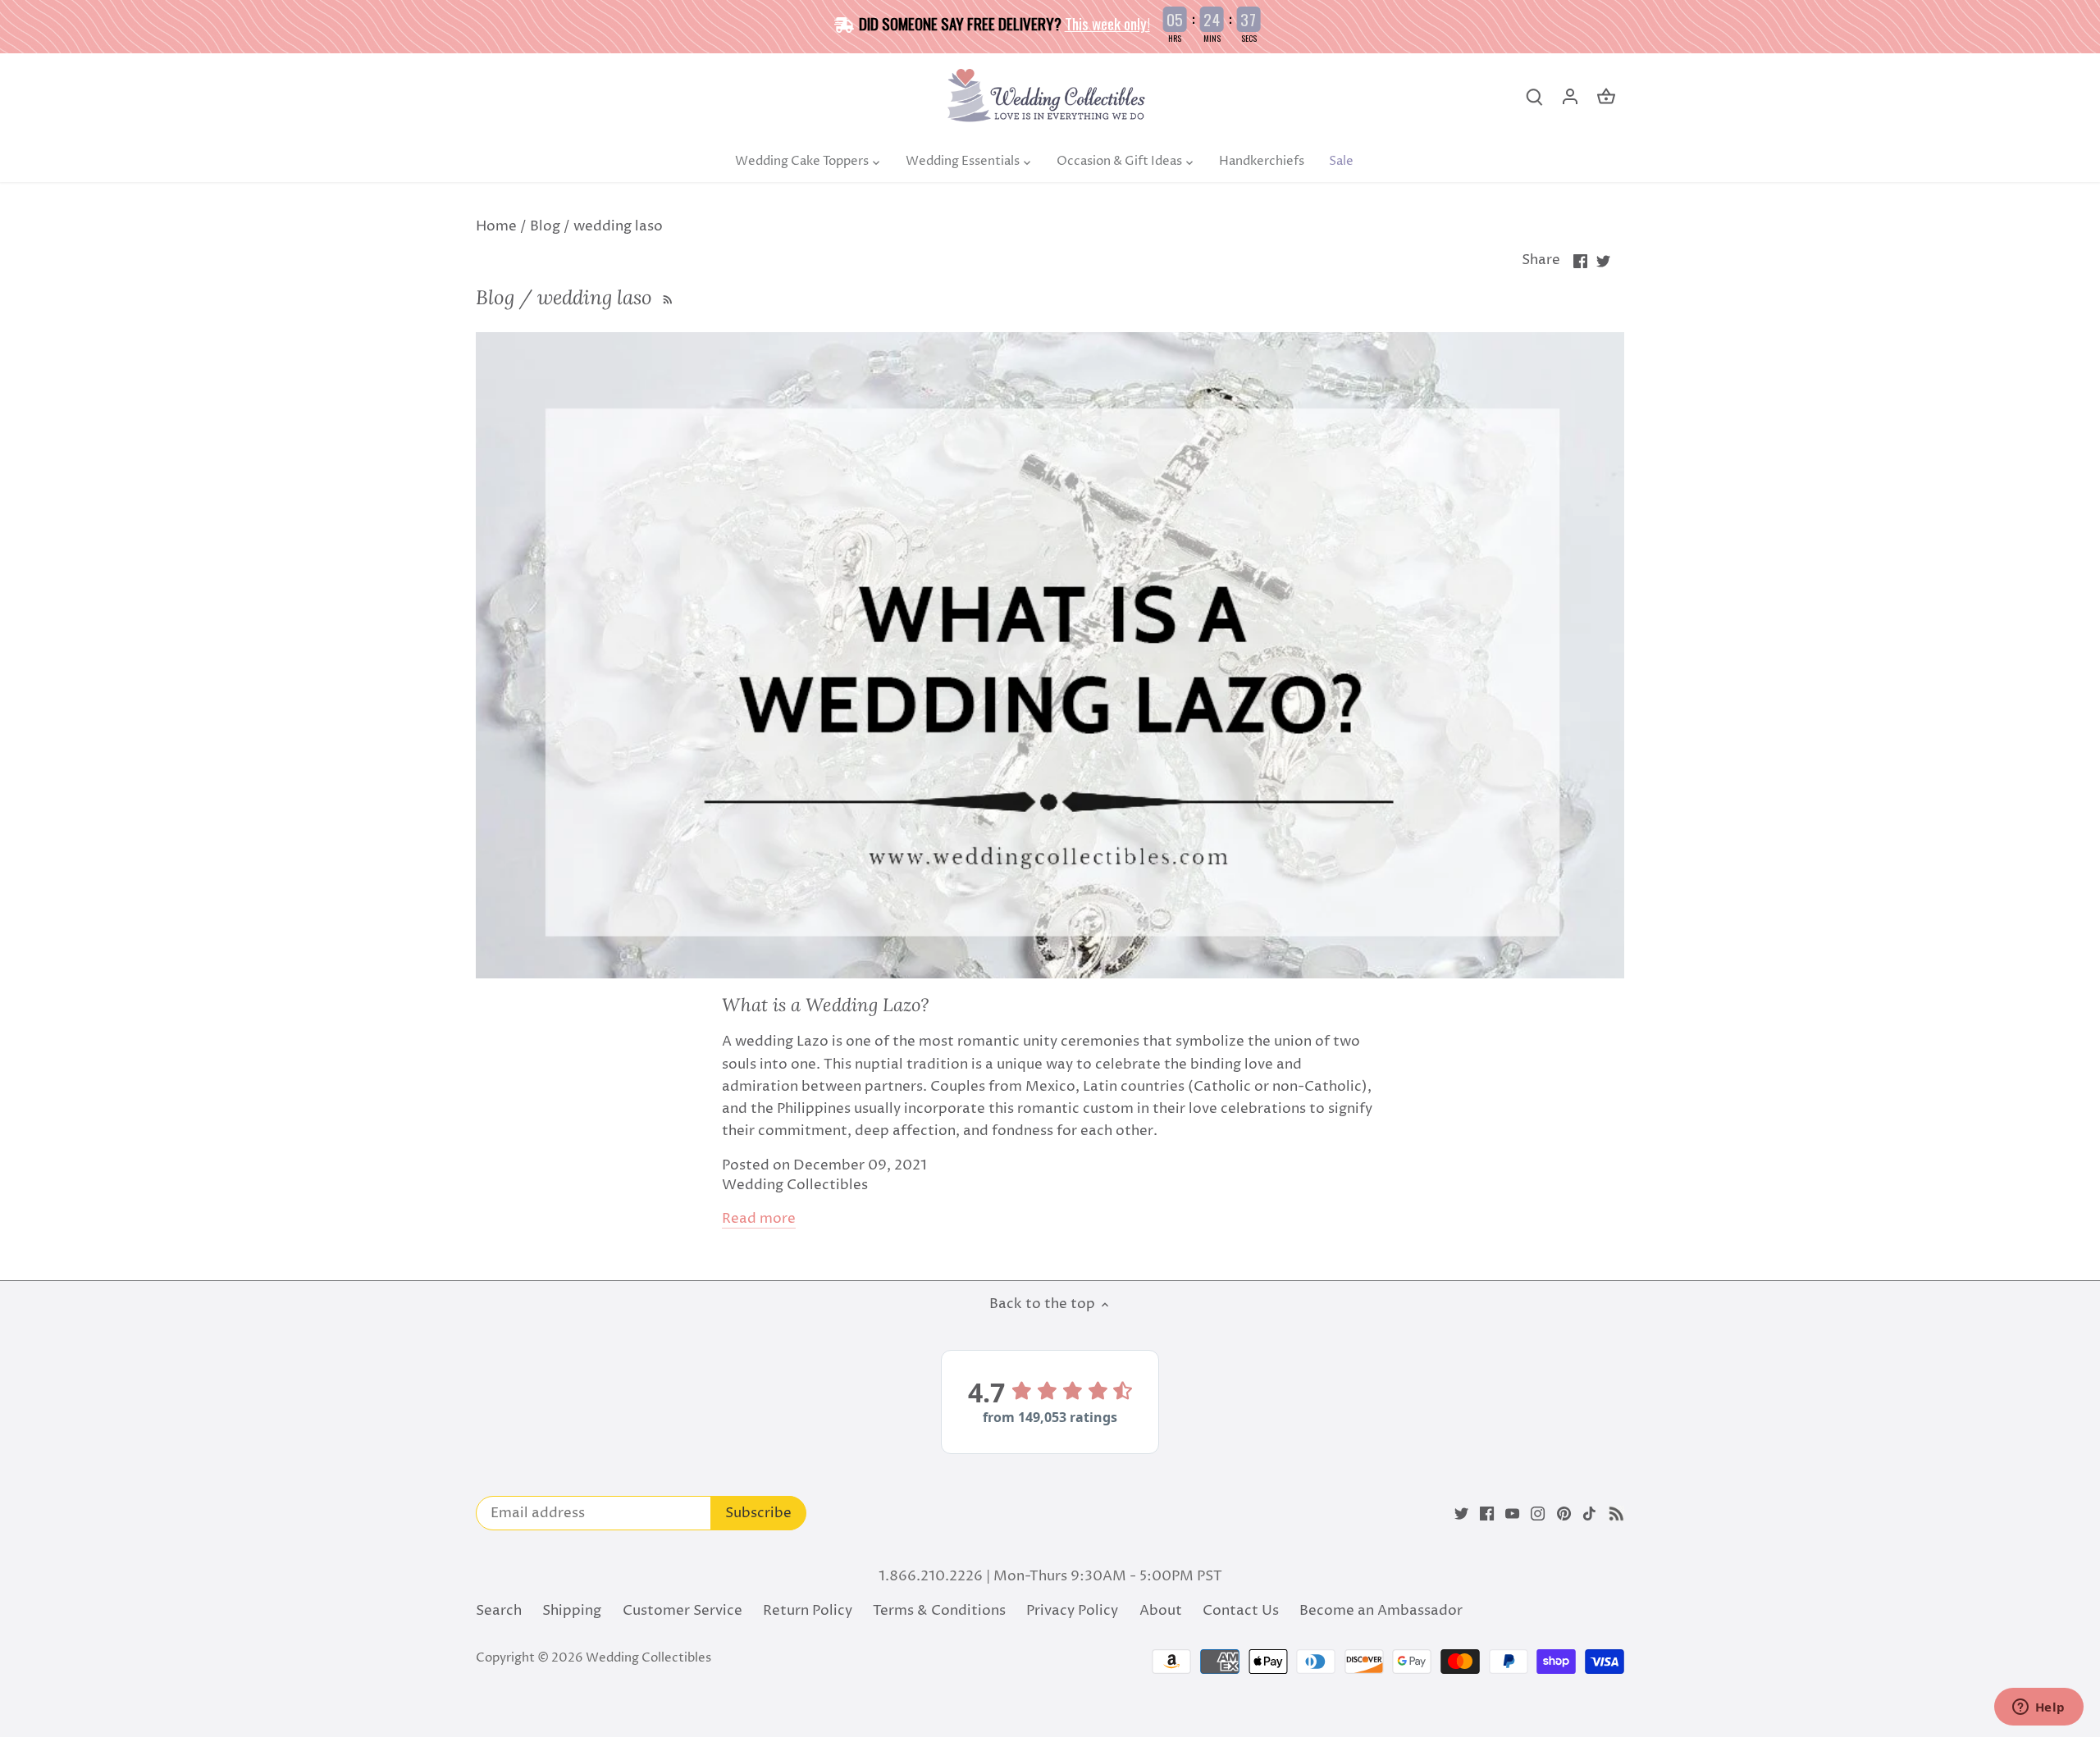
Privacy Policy (1072, 1611)
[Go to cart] (1606, 97)
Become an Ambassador (1381, 1611)
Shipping (572, 1611)
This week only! (1107, 23)
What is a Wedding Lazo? (825, 1005)
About (1161, 1611)
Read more (759, 1219)
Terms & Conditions (939, 1611)
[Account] (1570, 97)
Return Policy (808, 1611)
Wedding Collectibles (648, 1658)
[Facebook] (1487, 1514)
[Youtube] (1512, 1514)
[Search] (1534, 97)
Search (499, 1611)
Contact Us (1241, 1611)
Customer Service (682, 1611)
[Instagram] (1538, 1514)
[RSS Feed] (666, 297)
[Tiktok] (1589, 1514)
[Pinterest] (1564, 1514)
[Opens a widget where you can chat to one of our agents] (2038, 1708)
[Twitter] (1461, 1514)
